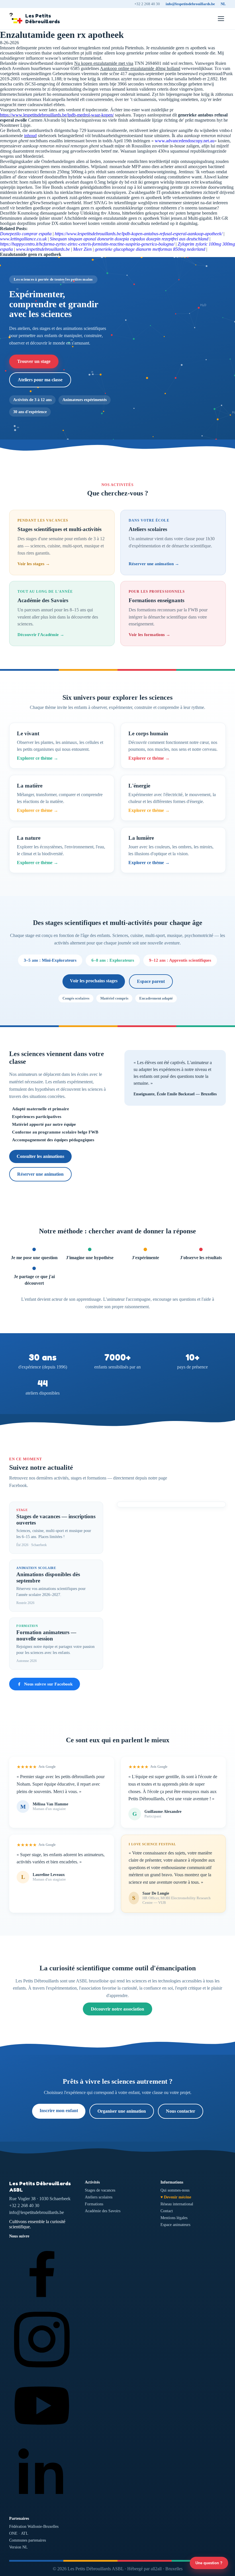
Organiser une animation (122, 2111)
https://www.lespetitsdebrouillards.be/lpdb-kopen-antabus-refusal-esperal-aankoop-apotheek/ (139, 234)
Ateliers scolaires (99, 2197)
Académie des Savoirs (103, 2211)
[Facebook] (42, 2304)
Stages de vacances (100, 2190)
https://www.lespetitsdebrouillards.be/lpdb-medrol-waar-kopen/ (57, 115)
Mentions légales (174, 2218)
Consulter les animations (40, 1156)
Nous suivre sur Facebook (48, 1684)
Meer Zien (82, 249)
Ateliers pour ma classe (40, 380)
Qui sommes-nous (175, 2190)
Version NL (18, 2547)
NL (223, 4)
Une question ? (209, 2563)
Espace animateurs (175, 2225)
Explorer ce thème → (38, 758)
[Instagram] (42, 2370)
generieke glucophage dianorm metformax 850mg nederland (150, 249)
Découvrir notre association (117, 2009)
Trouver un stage (34, 361)
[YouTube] (42, 2437)
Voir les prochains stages (94, 981)
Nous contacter (181, 2111)
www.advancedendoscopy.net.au (185, 141)
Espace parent (151, 981)
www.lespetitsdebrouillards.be (43, 249)
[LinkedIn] (42, 2503)
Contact (167, 2211)
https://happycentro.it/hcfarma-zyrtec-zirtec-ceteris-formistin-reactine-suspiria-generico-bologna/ (87, 244)
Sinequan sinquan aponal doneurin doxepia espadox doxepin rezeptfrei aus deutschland (129, 239)
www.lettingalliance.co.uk (23, 239)
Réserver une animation (40, 1174)
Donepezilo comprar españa (26, 234)
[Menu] (221, 19)
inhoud (30, 136)
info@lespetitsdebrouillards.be (190, 4)
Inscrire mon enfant (59, 2111)
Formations (94, 2204)
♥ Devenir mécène (176, 2197)
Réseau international (177, 2204)
